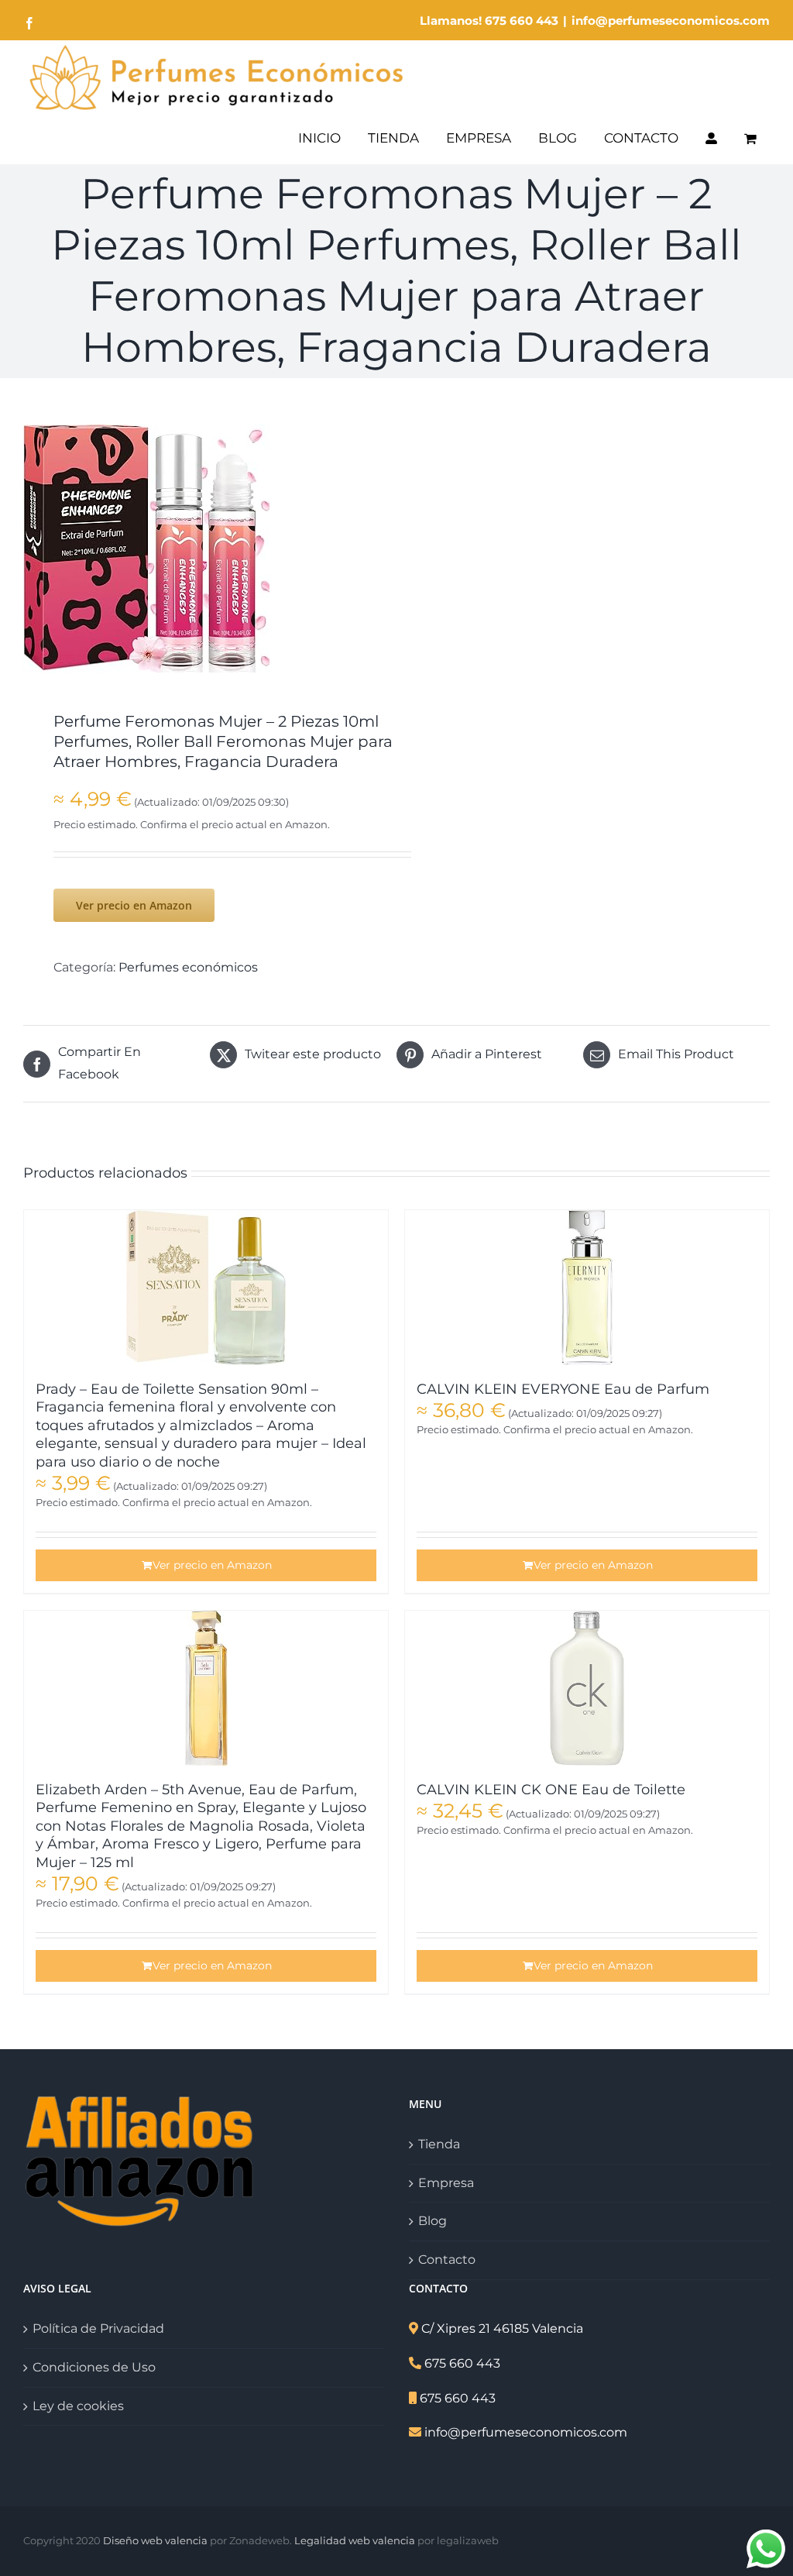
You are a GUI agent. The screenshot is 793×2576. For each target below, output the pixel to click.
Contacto (447, 2260)
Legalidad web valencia (355, 2540)
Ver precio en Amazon (134, 905)
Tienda (439, 2144)
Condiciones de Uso (94, 2367)
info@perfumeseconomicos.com (671, 21)
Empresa (446, 2183)
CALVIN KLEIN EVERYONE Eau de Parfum (563, 1389)
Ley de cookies (78, 2406)
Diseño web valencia (155, 2540)
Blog (433, 2221)
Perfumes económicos (188, 967)
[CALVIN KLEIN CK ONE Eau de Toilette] (587, 1688)
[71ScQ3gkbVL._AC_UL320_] (203, 549)
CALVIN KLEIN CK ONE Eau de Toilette (551, 1790)
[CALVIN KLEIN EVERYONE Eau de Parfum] (587, 1288)
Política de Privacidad (98, 2328)
